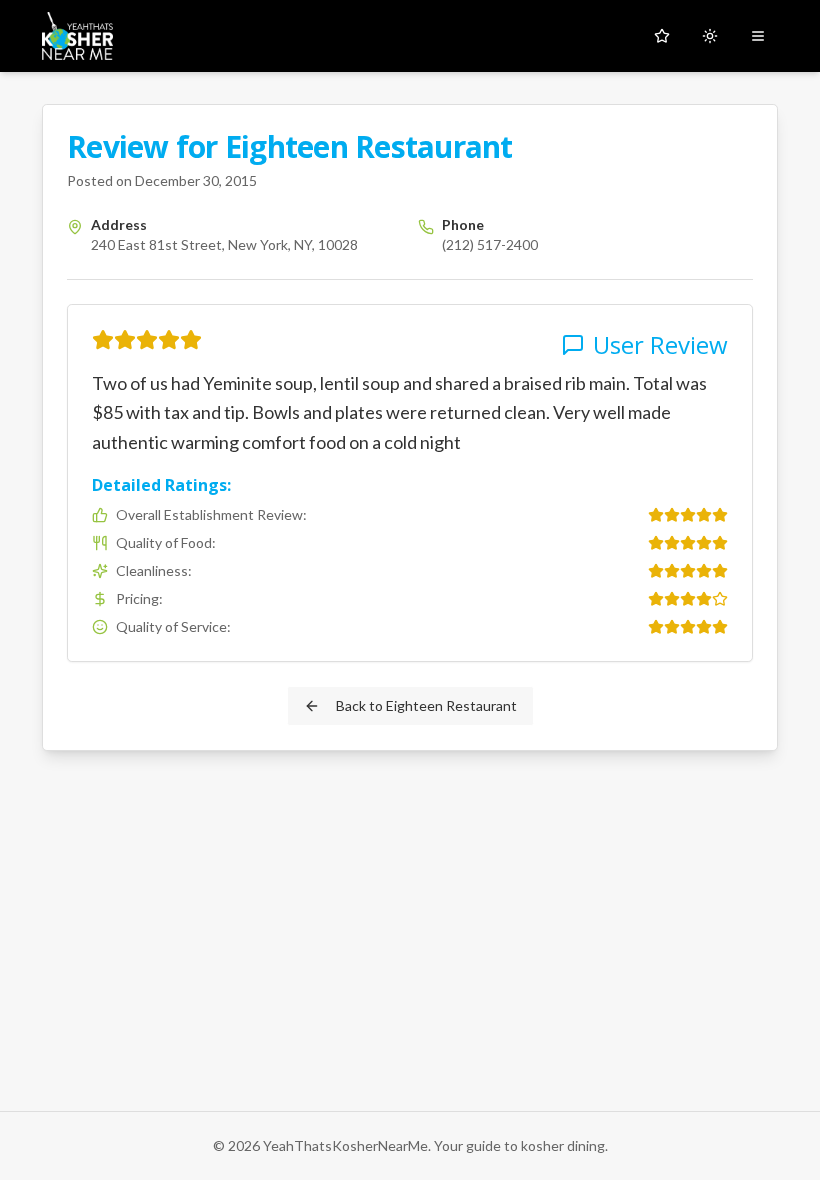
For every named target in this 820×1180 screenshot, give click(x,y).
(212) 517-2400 (490, 244)
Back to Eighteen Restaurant (426, 705)
